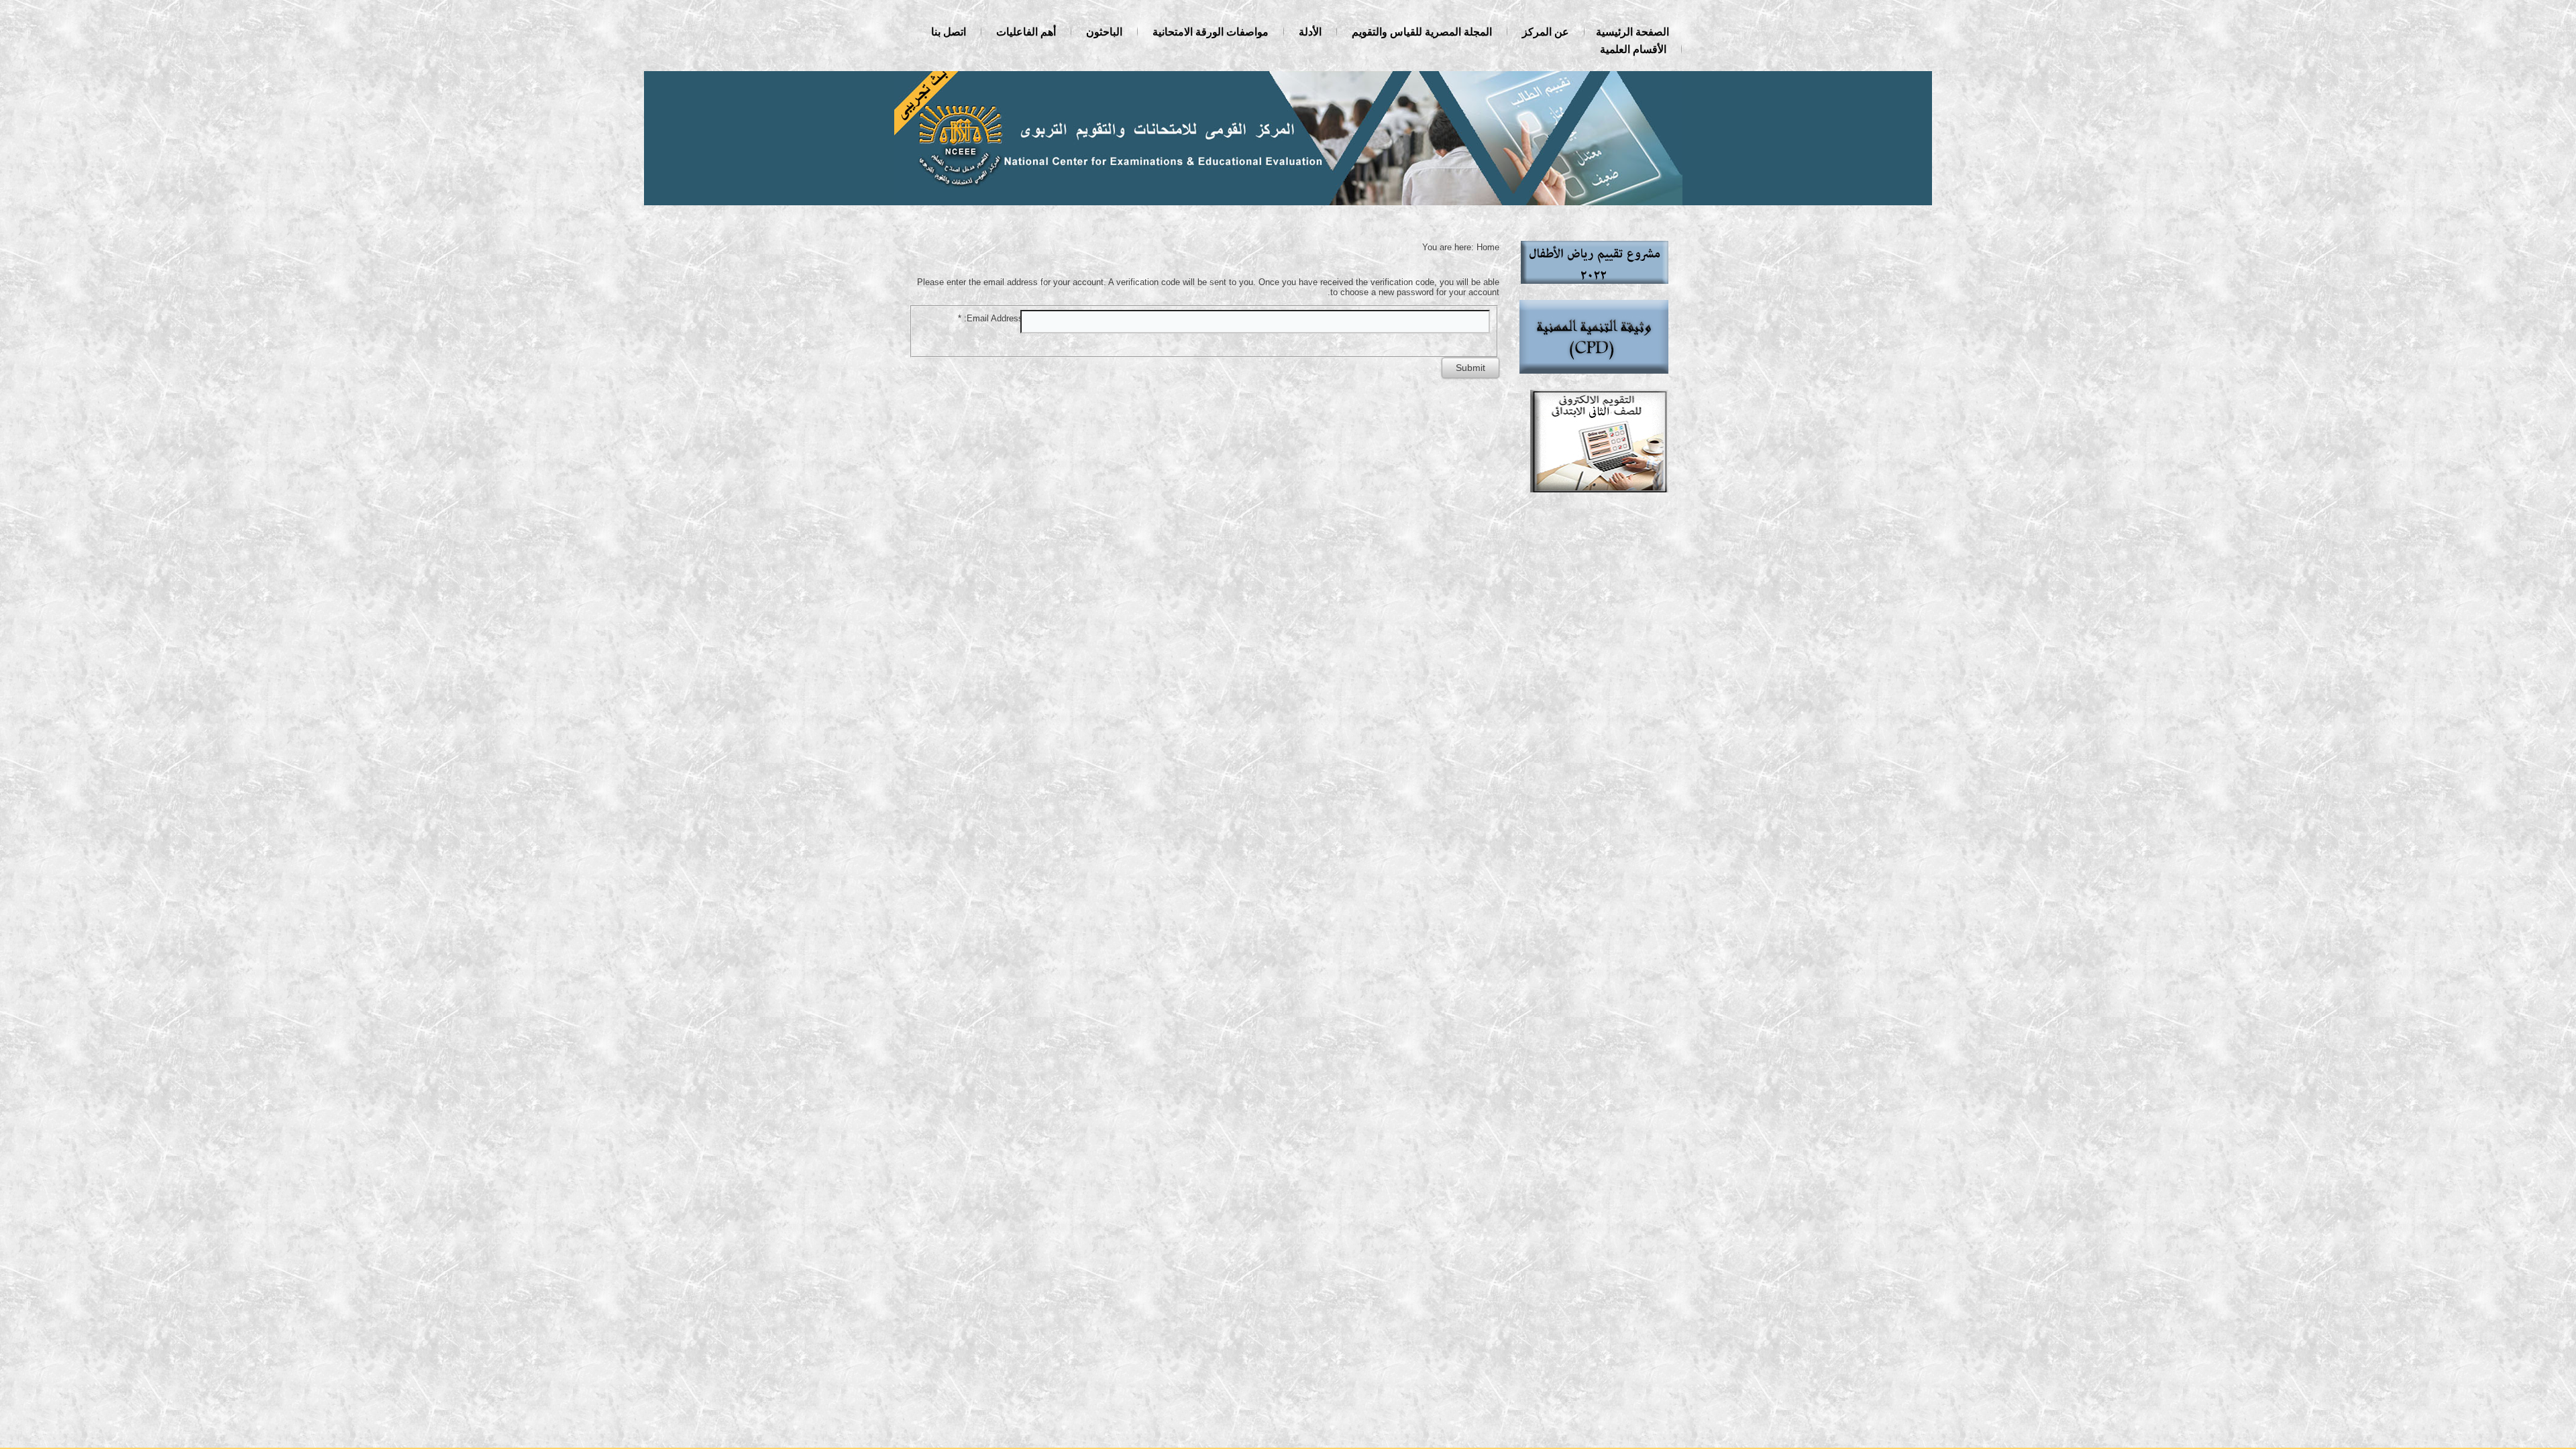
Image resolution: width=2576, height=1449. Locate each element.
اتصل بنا (949, 32)
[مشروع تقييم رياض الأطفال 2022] (1595, 287)
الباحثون (1104, 32)
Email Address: (990, 318)
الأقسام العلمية (1633, 49)
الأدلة (1310, 32)
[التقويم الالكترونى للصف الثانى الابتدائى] (1599, 495)
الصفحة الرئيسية (1632, 32)
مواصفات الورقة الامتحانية (1211, 32)
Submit (1470, 368)
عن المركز (1546, 32)
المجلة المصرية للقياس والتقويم (1422, 32)
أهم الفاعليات (1026, 32)
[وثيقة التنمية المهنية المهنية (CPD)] (1594, 377)
